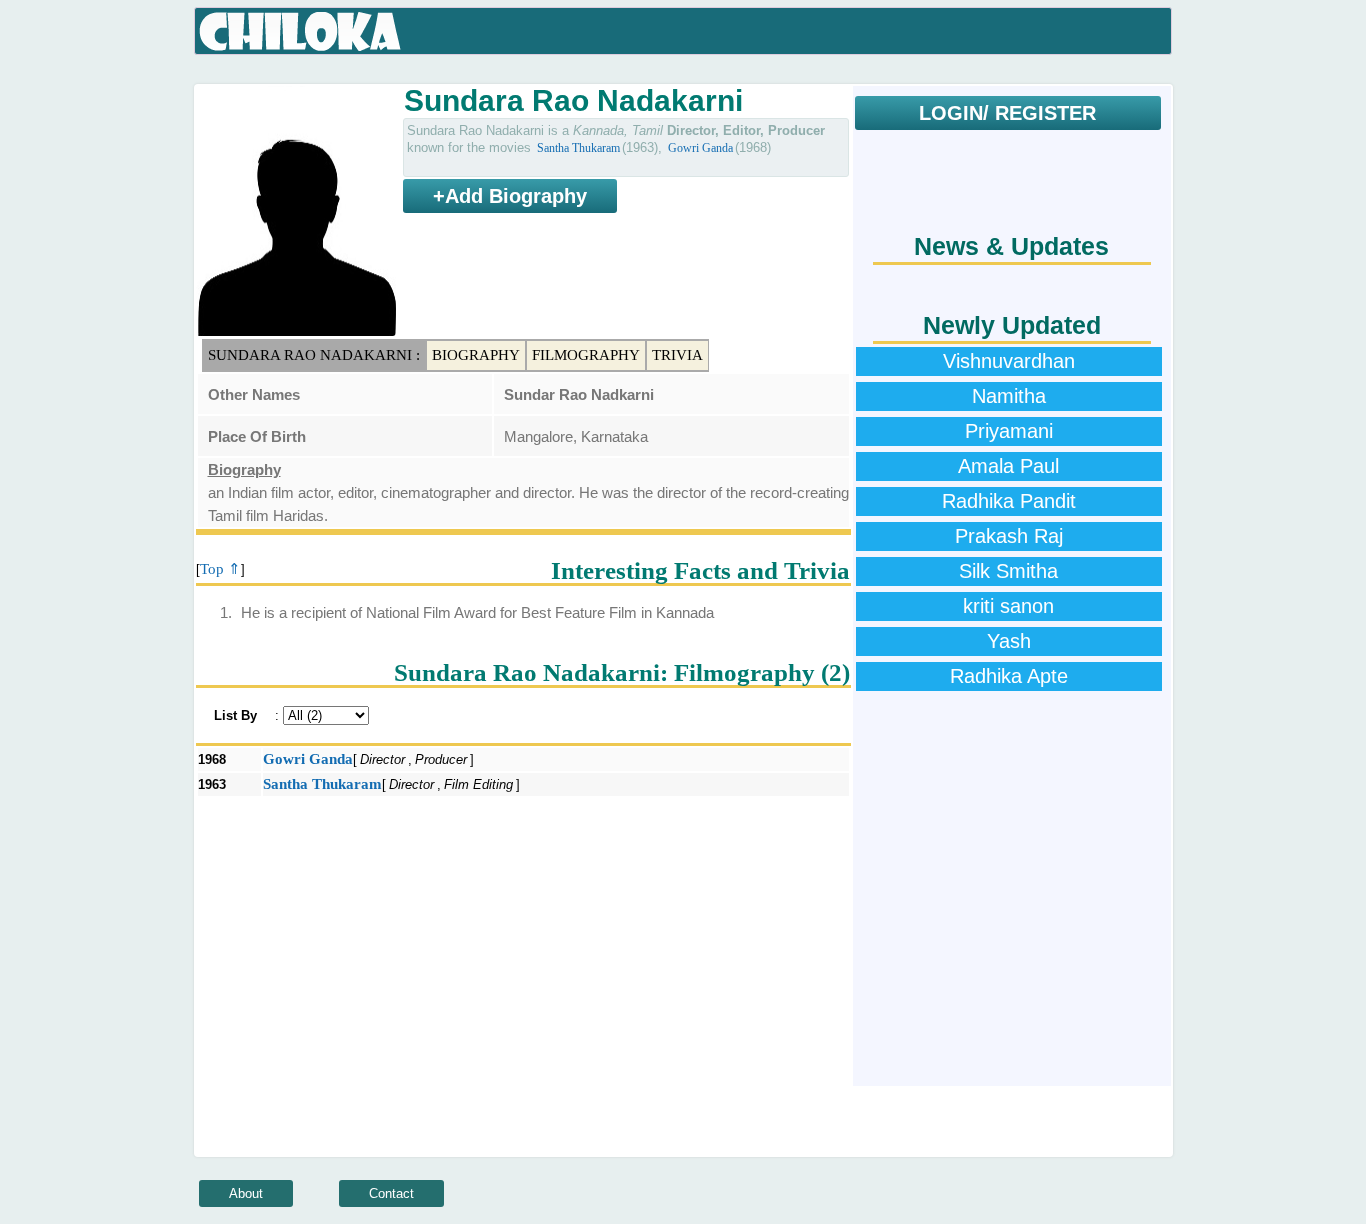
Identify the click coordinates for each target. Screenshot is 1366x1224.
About (246, 1193)
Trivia (677, 355)
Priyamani (1009, 431)
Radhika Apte (1009, 676)
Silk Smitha (1008, 571)
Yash (1009, 641)
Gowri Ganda (700, 148)
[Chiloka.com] (300, 32)
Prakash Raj (1009, 536)
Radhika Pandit (1009, 501)
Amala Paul (1008, 466)
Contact (391, 1193)
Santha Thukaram (578, 148)
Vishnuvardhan (1009, 361)
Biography (476, 355)
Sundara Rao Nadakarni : (314, 355)
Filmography (586, 355)
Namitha (1009, 396)
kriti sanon (1008, 606)
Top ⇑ (220, 569)
